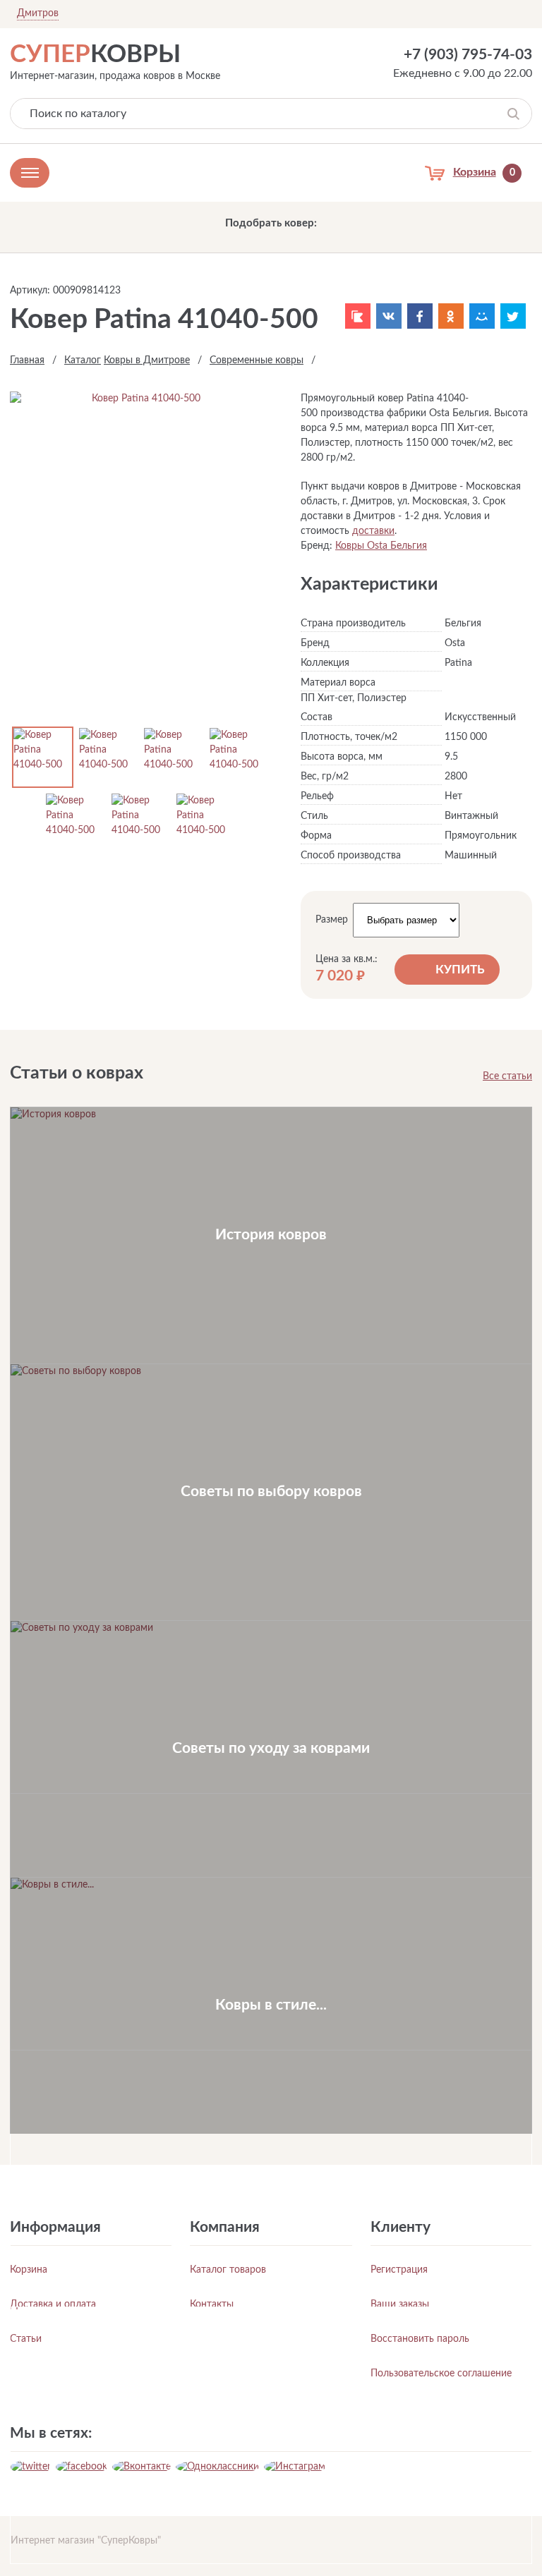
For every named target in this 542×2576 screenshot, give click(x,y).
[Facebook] (420, 316)
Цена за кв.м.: (347, 959)
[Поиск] (513, 114)
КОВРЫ (95, 55)
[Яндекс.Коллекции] (358, 316)
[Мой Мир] (482, 316)
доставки (373, 531)
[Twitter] (513, 316)
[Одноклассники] (451, 316)
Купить (460, 970)
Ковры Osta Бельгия (381, 546)
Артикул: (30, 291)
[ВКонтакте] (389, 316)
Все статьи (507, 1076)
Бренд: (317, 546)
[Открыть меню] (30, 173)
